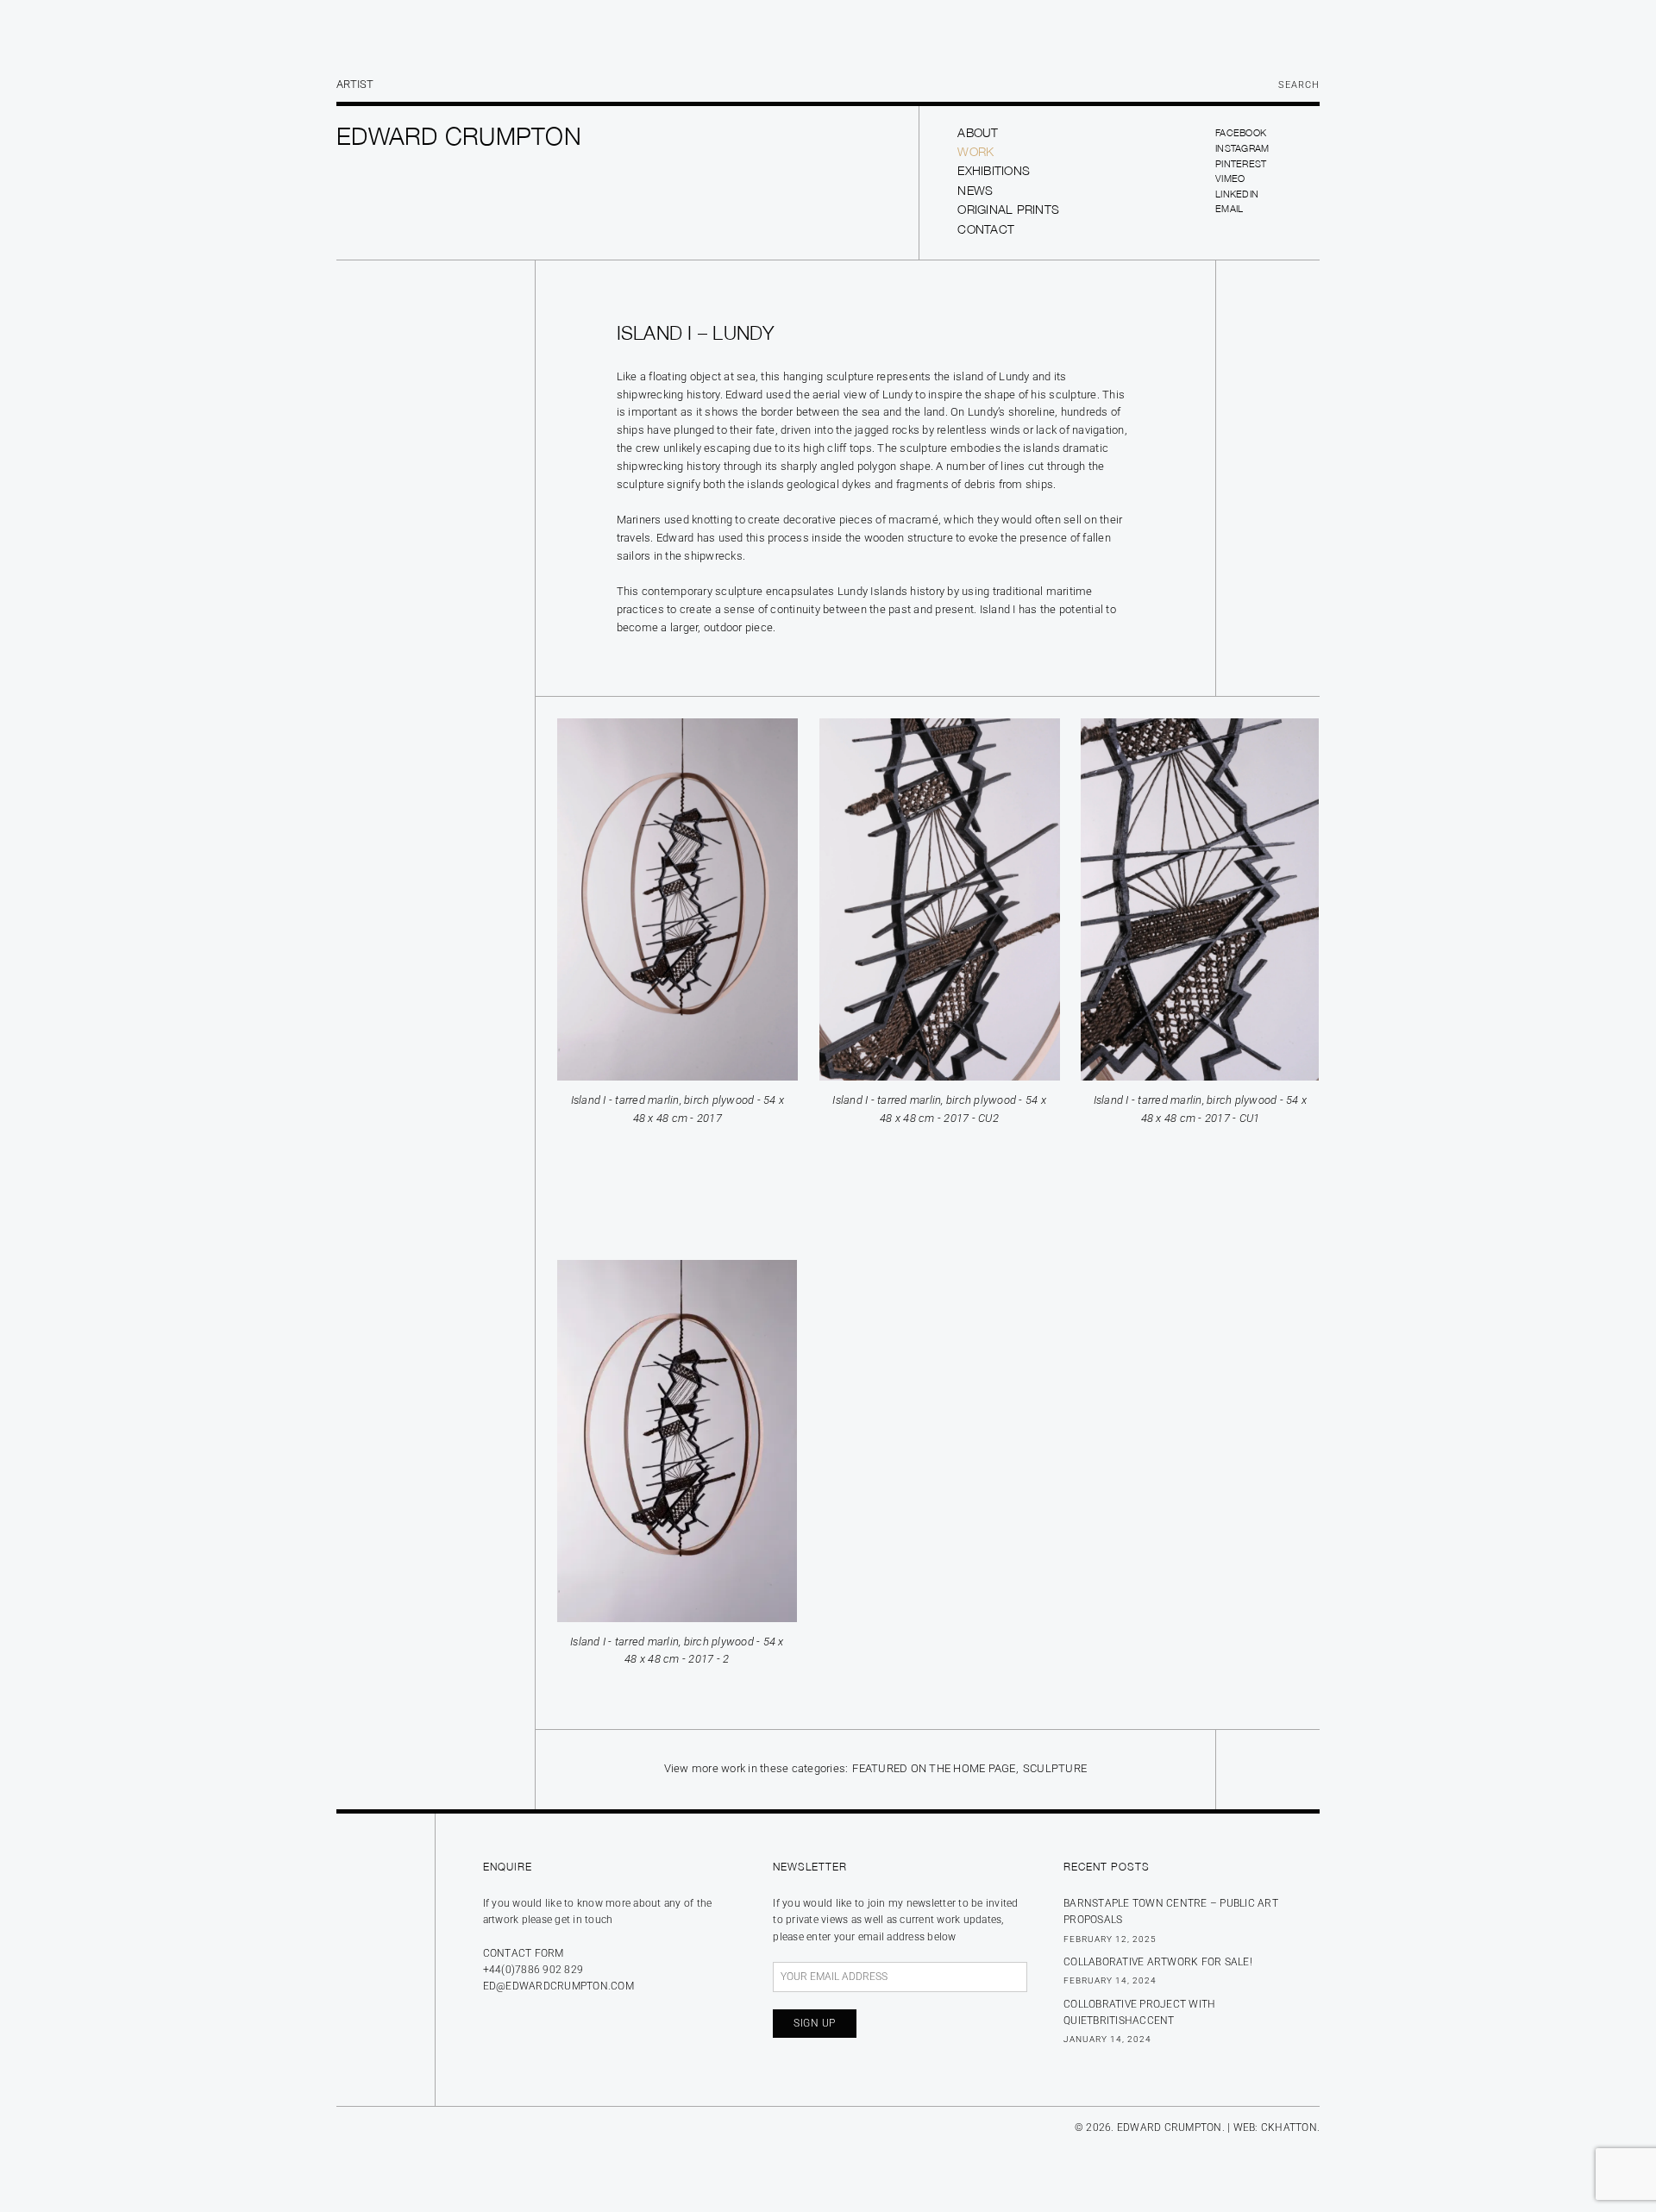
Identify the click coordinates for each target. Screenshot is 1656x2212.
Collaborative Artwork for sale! (1158, 1962)
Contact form (524, 1953)
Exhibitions (994, 170)
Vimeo (1230, 178)
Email (1229, 208)
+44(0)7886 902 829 (533, 1970)
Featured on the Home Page (934, 1768)
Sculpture (1055, 1768)
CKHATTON (1289, 2127)
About (978, 132)
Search (1299, 85)
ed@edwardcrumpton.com (558, 1986)
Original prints (1008, 209)
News (975, 190)
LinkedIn (1237, 194)
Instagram (1242, 148)
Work (975, 151)
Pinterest (1241, 163)
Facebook (1241, 132)
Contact (986, 229)
